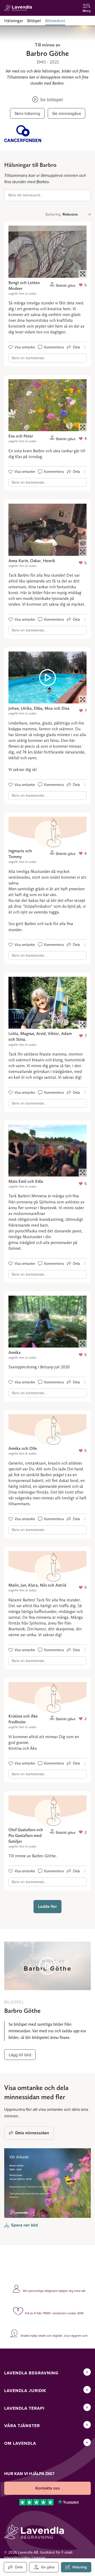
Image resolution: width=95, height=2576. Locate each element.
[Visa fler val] (85, 347)
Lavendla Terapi (24, 2408)
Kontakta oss (48, 2488)
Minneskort (55, 21)
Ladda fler (47, 1906)
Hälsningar (14, 21)
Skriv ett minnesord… (25, 195)
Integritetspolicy (17, 2558)
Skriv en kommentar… (29, 358)
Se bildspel (51, 99)
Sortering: (53, 214)
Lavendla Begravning (31, 2373)
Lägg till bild (20, 2055)
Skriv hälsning (27, 113)
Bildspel (34, 21)
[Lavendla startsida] (20, 8)
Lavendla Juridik (25, 2391)
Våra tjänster (22, 2426)
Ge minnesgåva (66, 113)
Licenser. (39, 2558)
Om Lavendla (20, 2443)
